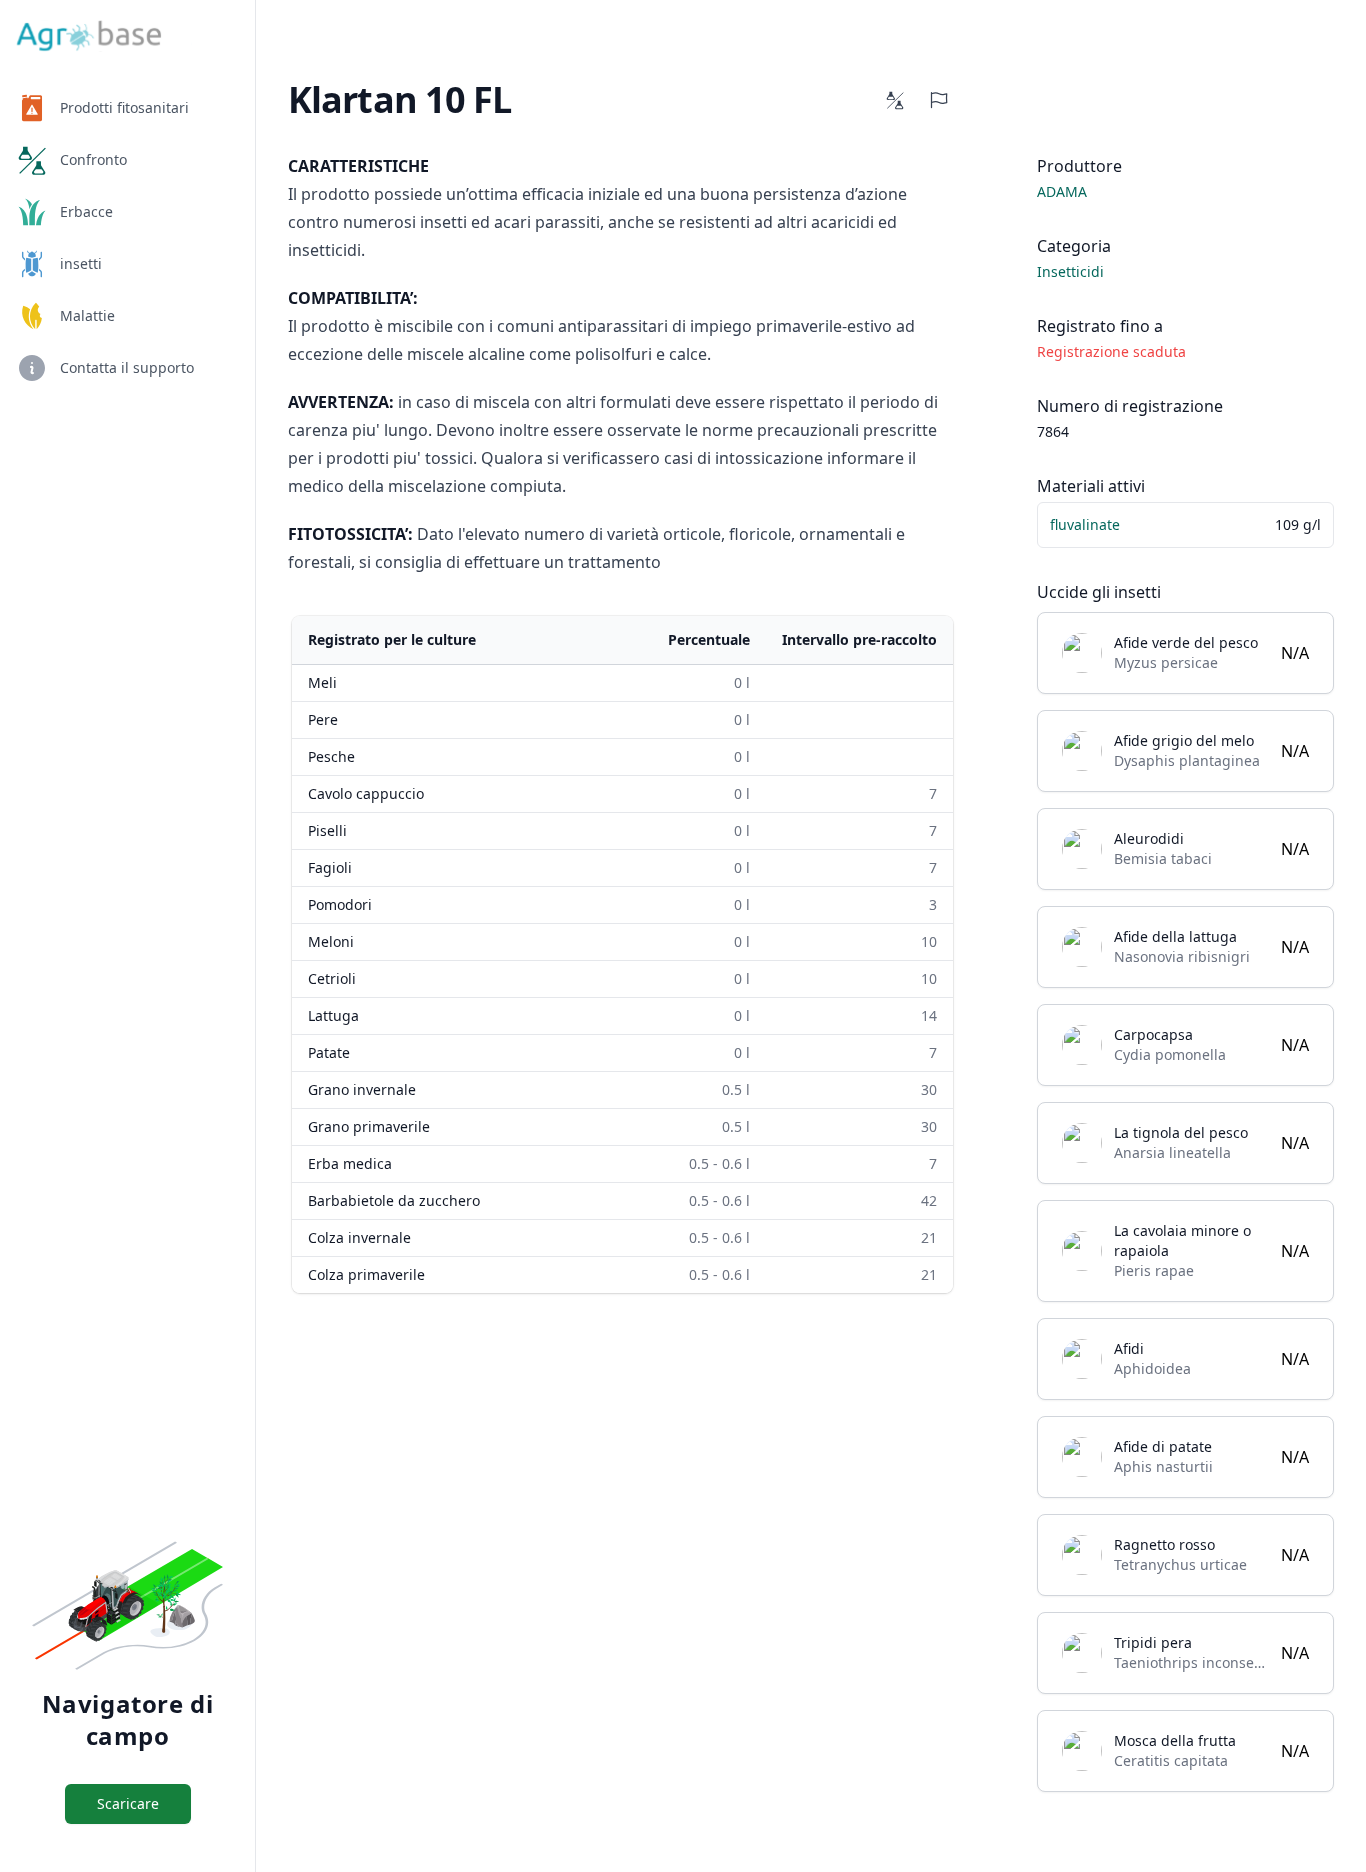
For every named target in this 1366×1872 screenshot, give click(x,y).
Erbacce (86, 211)
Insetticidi (1070, 271)
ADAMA (1062, 191)
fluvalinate (1085, 524)
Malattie (87, 315)
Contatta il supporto (127, 367)
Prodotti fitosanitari (124, 107)
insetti (81, 263)
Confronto (93, 159)
